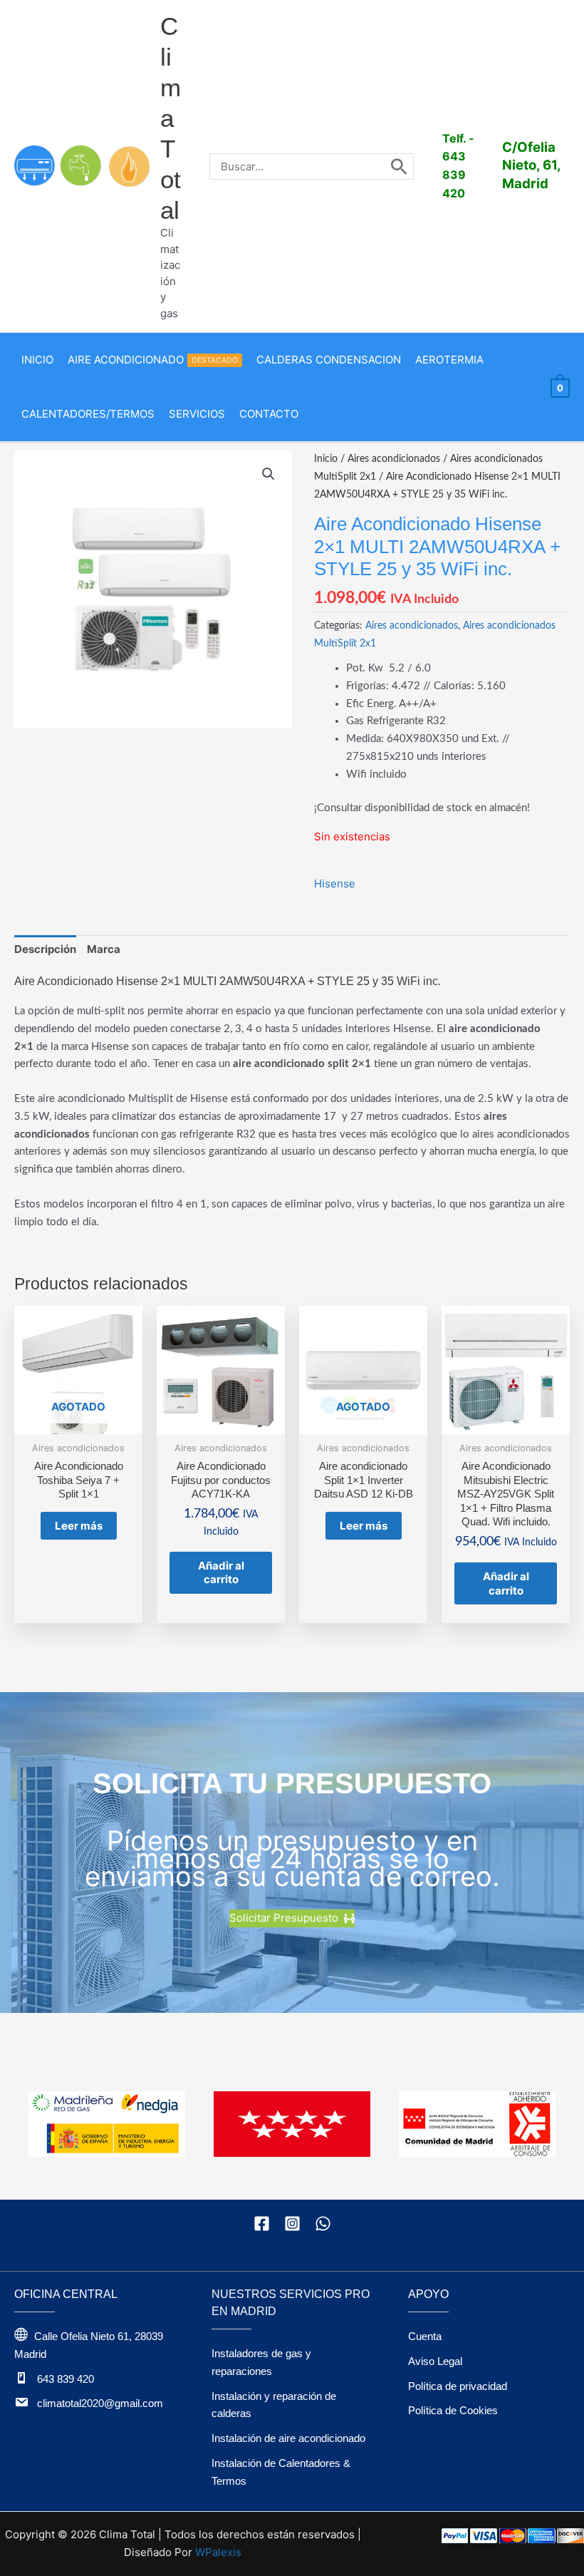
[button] (268, 474)
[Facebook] (262, 2224)
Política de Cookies (453, 2410)
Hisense (335, 883)
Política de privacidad (458, 2386)
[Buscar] (399, 166)
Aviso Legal (435, 2361)
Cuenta (425, 2336)
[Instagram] (292, 2224)
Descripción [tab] (45, 949)
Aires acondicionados (394, 459)
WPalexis (218, 2552)
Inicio (326, 459)
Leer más (79, 1526)
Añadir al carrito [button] (221, 1573)
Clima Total (171, 118)
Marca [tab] (104, 949)
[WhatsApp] (323, 2224)
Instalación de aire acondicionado (288, 2438)
